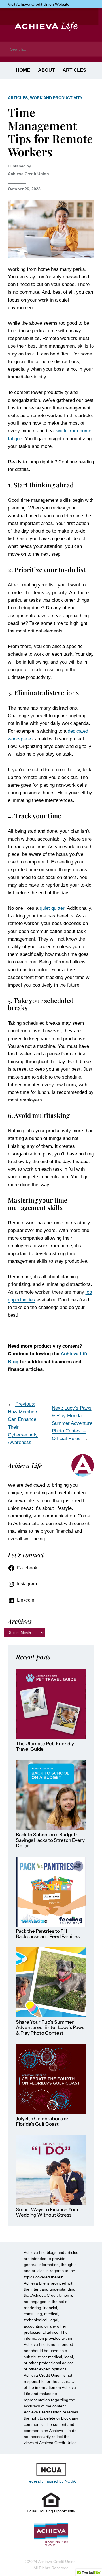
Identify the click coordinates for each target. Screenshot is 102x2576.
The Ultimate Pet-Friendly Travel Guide (45, 1747)
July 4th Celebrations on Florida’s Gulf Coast (43, 2122)
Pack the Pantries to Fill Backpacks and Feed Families (48, 1934)
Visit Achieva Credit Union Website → (41, 4)
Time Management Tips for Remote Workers (50, 132)
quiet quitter (52, 908)
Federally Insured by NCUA (51, 2481)
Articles (18, 98)
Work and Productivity (56, 98)
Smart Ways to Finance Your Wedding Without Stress (47, 2212)
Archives (20, 1621)
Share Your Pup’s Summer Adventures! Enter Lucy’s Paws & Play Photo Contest (50, 2028)
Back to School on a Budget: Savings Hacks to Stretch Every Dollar (50, 1840)
